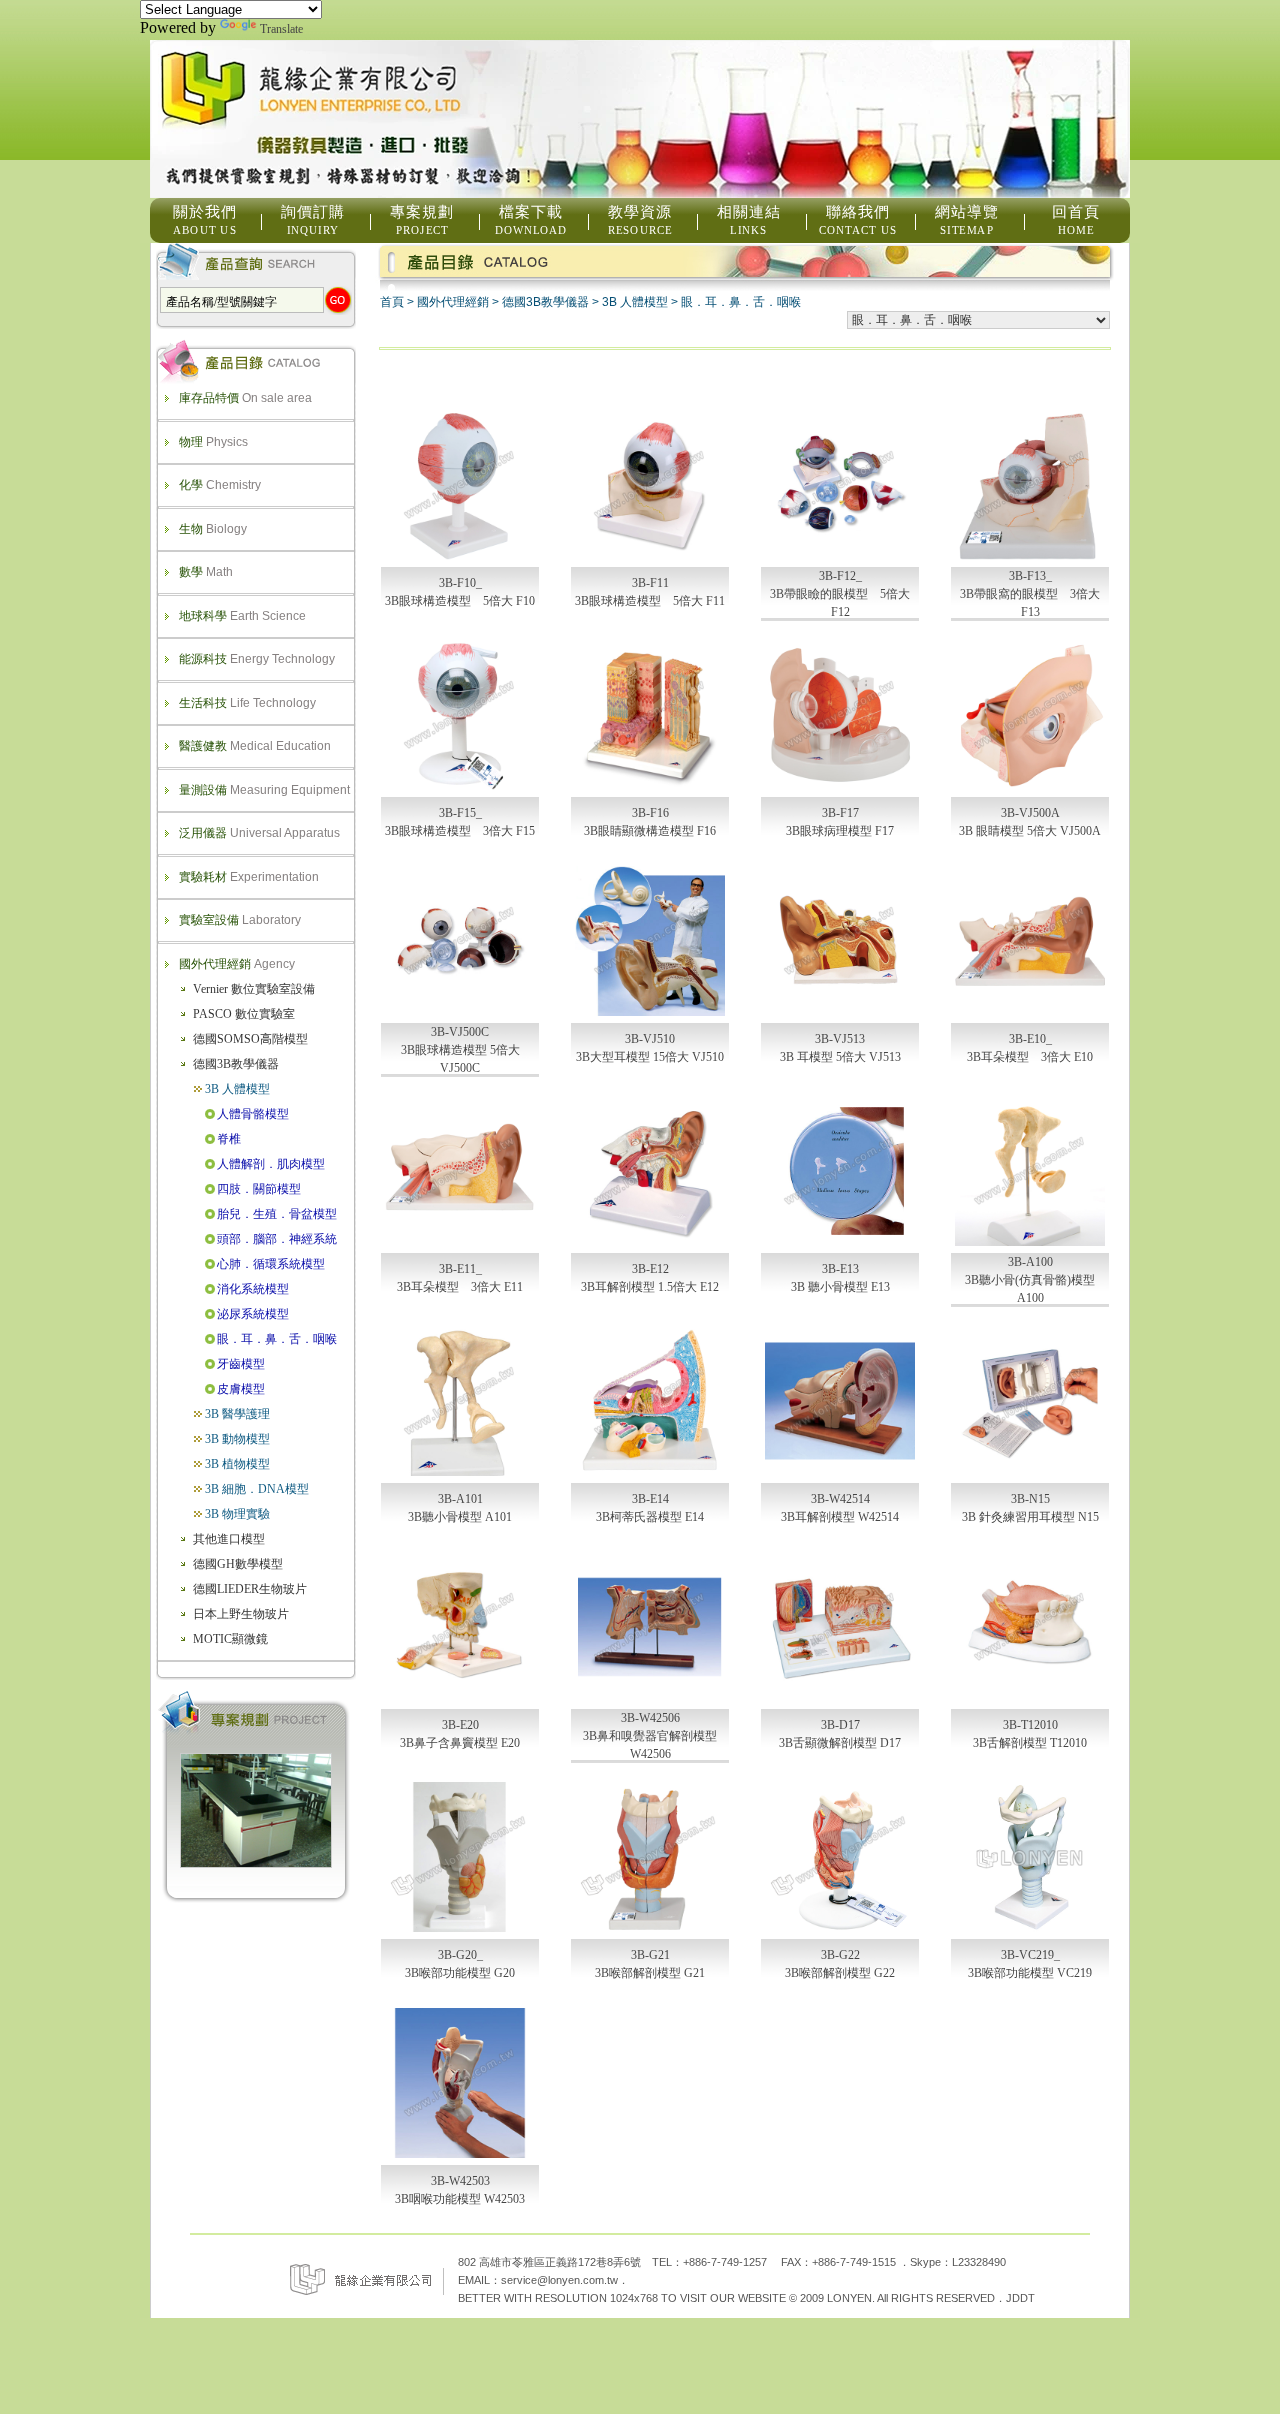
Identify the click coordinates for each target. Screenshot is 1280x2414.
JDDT (1020, 2298)
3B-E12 (650, 1269)
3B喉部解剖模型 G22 (840, 1973)
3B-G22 (840, 1955)
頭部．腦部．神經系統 (277, 1239)
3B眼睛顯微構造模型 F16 (650, 831)
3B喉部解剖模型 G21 (650, 1973)
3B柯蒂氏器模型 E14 (650, 1517)
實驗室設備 (240, 920)
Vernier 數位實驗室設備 (254, 989)
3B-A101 (460, 1499)
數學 (206, 572)
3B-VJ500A (1030, 813)
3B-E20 (460, 1725)
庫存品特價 (245, 398)
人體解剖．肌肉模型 (271, 1164)
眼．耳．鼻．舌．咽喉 (277, 1339)
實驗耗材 (249, 877)
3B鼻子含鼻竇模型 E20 (460, 1743)
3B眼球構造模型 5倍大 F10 (460, 601)
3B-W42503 (460, 2181)
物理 (213, 442)
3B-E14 (650, 1499)
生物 (213, 529)
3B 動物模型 (237, 1439)
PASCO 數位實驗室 (244, 1014)
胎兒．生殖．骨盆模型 (277, 1214)
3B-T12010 (1030, 1725)
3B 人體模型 (237, 1089)
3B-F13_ (1030, 576)
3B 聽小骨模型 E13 (840, 1287)
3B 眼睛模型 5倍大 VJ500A (1030, 831)
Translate (281, 29)
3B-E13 (840, 1269)
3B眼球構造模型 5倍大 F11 (650, 601)
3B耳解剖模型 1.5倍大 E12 (650, 1287)
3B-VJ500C (460, 1032)
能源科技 (257, 659)
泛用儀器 (259, 833)
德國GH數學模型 (238, 1564)
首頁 (392, 302)
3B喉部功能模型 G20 (460, 1973)
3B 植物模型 (237, 1464)
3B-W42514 (840, 1499)
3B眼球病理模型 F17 (840, 831)
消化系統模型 (253, 1289)
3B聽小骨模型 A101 (460, 1517)
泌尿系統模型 (253, 1314)
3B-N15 (1030, 1499)
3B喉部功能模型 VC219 (1030, 1973)
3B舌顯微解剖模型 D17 (840, 1743)
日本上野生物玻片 (241, 1614)
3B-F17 (840, 813)
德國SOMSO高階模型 (250, 1039)
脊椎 (229, 1139)
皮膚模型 (241, 1389)
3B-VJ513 (840, 1039)
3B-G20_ (460, 1955)
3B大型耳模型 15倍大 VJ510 (650, 1057)
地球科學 (242, 616)
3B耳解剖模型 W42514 (840, 1517)
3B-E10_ (1030, 1039)
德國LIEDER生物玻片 (250, 1589)
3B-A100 (1030, 1262)
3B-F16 (650, 813)
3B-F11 (650, 583)
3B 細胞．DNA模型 (257, 1489)
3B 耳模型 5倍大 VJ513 (840, 1057)
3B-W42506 (650, 1718)
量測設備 (264, 790)
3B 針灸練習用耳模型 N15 (1030, 1517)
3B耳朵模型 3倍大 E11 (460, 1287)
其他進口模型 (229, 1539)
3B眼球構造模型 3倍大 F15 (460, 831)
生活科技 (247, 703)
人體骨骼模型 (253, 1114)
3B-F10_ (460, 583)
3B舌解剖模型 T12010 (1030, 1743)
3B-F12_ (840, 576)
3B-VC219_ (1030, 1955)
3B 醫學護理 (237, 1414)
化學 (220, 485)
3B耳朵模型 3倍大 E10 (1030, 1057)
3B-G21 (650, 1955)
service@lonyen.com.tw (559, 2280)
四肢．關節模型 (259, 1189)
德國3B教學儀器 (236, 1064)
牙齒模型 (241, 1364)
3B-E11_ (460, 1269)
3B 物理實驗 (237, 1514)
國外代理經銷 (237, 964)
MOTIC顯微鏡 (230, 1639)
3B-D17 (840, 1725)
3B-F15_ (460, 813)
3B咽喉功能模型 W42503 (460, 2199)
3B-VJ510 (650, 1039)
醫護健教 (255, 746)
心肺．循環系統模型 (271, 1264)
